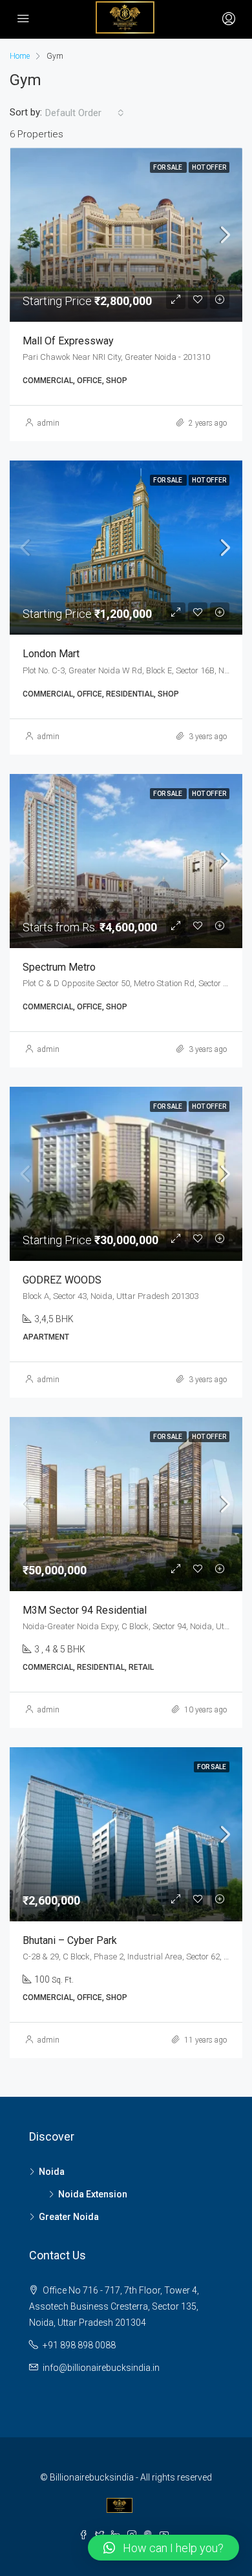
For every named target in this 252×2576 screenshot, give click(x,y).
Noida (52, 2172)
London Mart (51, 654)
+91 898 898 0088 (79, 2345)
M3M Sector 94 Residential (85, 1610)
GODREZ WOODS (62, 1280)
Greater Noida (69, 2217)
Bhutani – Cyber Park (70, 1940)
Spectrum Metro (59, 967)
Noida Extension (93, 2194)
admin (48, 423)
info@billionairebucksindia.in (101, 2368)
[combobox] (85, 113)
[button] (163, 2548)
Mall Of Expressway (68, 341)
